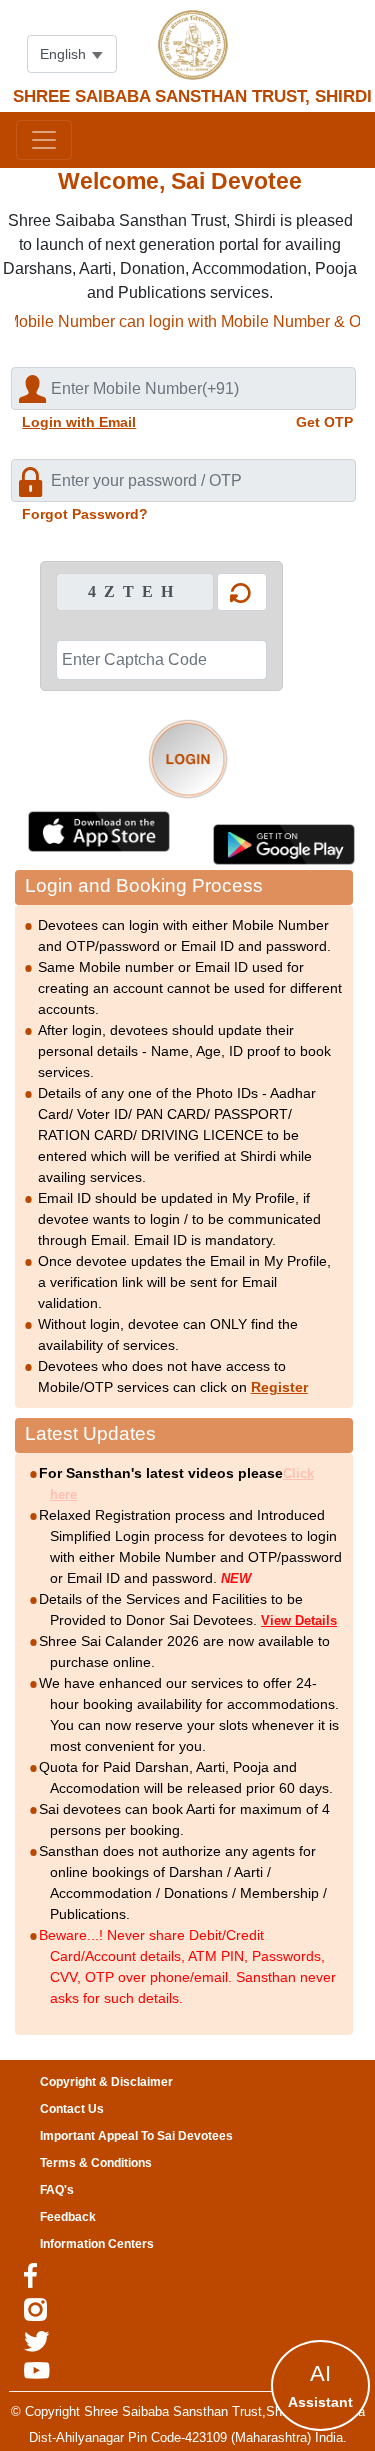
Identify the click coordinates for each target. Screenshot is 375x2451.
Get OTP (324, 422)
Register (279, 1387)
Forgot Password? (85, 514)
